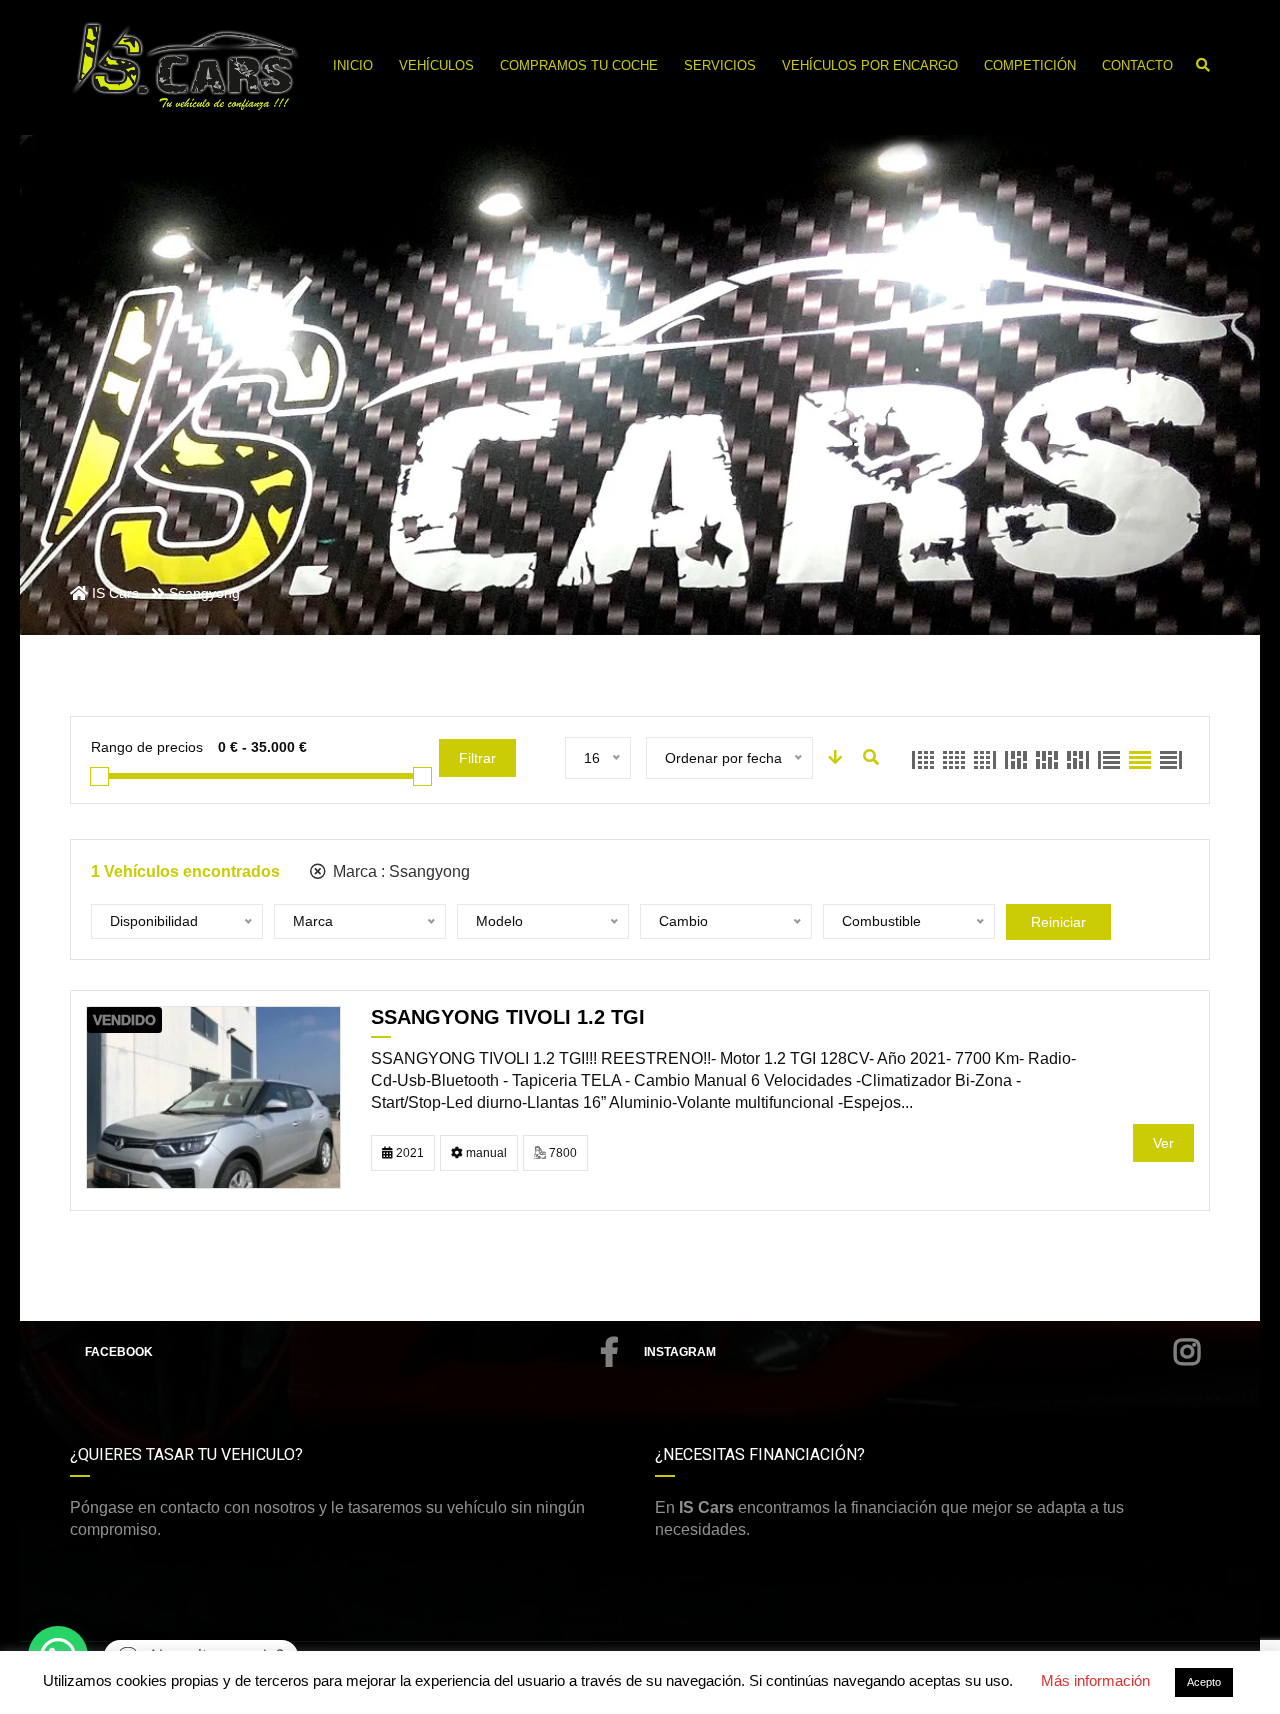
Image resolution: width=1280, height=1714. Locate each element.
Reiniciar (1058, 922)
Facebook (119, 1352)
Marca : (399, 871)
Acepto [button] (1204, 1682)
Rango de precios (147, 747)
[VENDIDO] (213, 1096)
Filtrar (477, 758)
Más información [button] (1095, 1680)
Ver (1163, 1143)
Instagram (680, 1352)
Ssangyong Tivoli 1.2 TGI (508, 1017)
